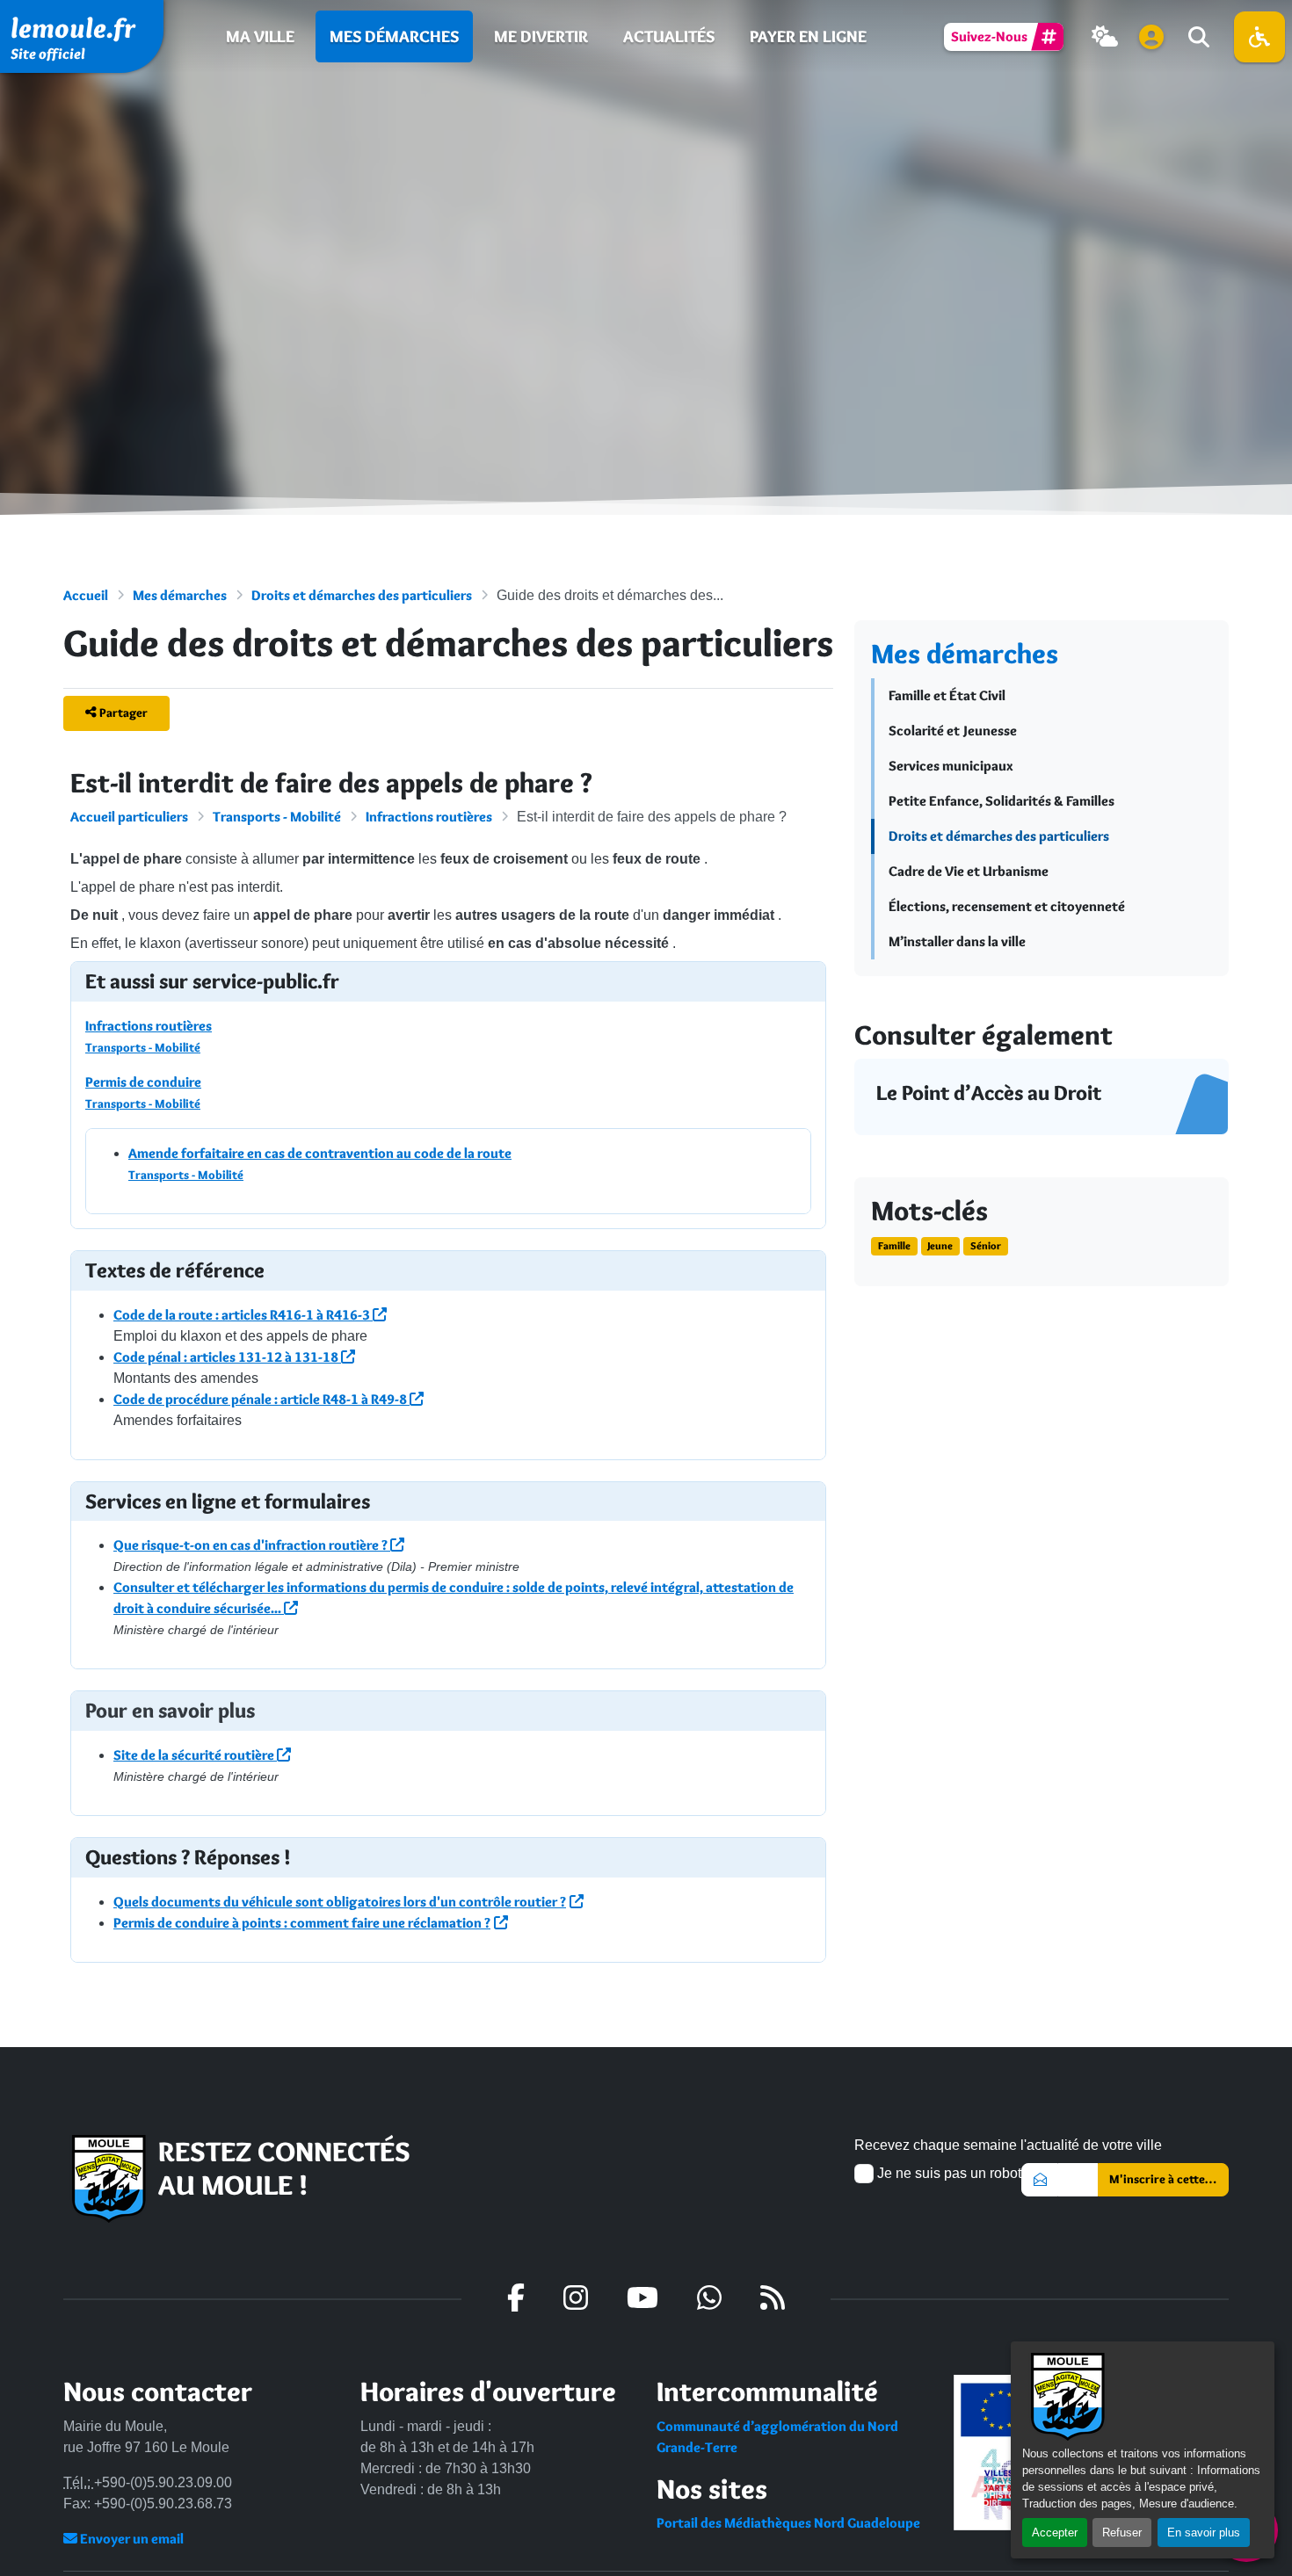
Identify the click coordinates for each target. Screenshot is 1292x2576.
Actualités (669, 36)
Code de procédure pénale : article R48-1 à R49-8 (261, 1399)
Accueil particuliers (129, 817)
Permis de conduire (143, 1082)
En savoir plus (1204, 2533)
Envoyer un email (131, 2539)
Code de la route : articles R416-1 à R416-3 (243, 1315)
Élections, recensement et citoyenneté (1007, 906)
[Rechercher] (1197, 37)
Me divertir (541, 36)
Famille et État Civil (947, 695)
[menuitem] (260, 36)
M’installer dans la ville (957, 941)
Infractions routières (429, 817)
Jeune (940, 1245)
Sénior (986, 1245)
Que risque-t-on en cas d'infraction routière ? (252, 1545)
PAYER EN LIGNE (808, 36)
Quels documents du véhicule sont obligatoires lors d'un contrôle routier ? (340, 1902)
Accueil (86, 595)
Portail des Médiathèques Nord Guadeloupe (788, 2523)
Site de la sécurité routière (195, 1755)
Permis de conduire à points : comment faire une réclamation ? (302, 1923)
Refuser (1122, 2533)
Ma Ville (260, 36)
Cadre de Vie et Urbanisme (969, 871)
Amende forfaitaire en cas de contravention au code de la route (320, 1153)
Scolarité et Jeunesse (953, 731)
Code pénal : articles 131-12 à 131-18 (227, 1357)
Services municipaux (951, 766)
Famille (894, 1245)
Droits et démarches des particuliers (362, 595)
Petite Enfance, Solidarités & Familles (1002, 801)
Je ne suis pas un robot (947, 2173)
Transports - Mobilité (277, 817)
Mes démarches (394, 36)
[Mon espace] (1151, 37)
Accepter (1055, 2533)
